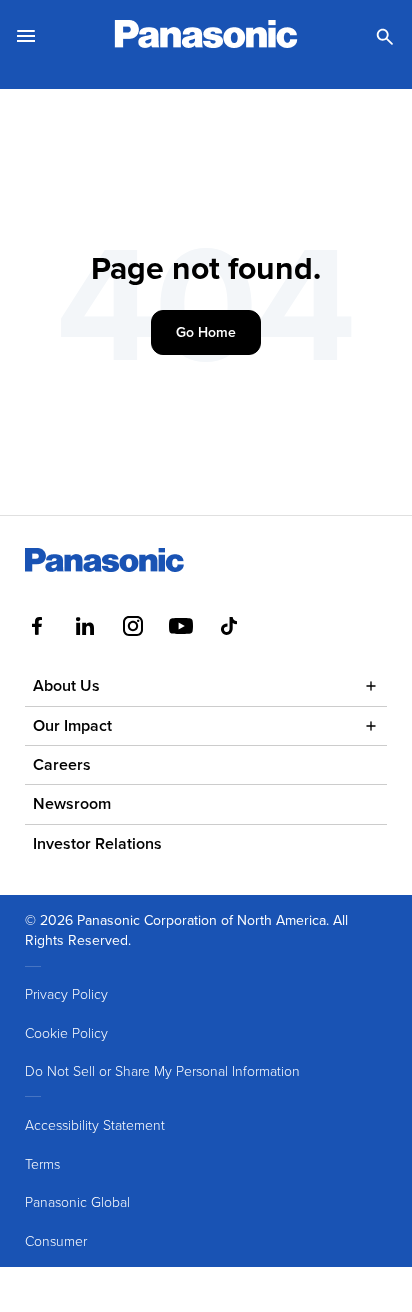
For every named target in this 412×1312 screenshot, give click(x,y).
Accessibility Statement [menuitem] (95, 1124)
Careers (62, 764)
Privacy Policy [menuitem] (66, 993)
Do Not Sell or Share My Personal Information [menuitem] (162, 1070)
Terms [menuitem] (42, 1163)
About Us (66, 685)
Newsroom (72, 803)
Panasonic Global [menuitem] (77, 1201)
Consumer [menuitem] (56, 1240)
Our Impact (72, 725)
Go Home (206, 332)
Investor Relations (97, 843)
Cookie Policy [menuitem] (66, 1032)
